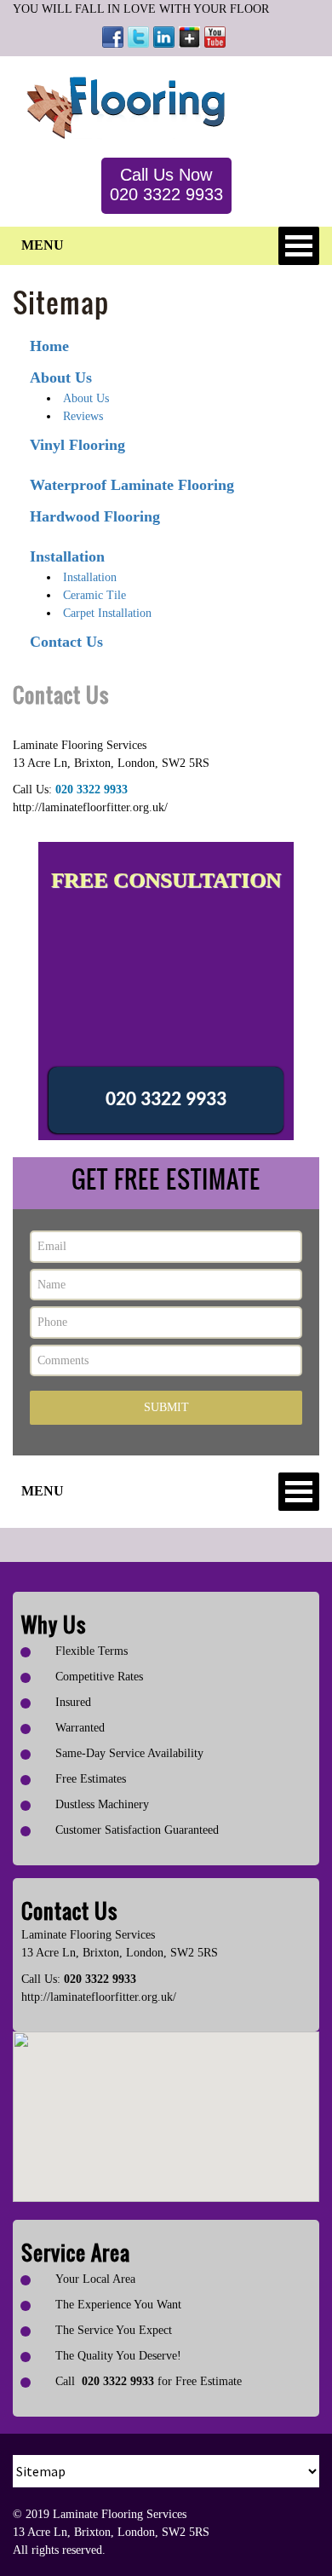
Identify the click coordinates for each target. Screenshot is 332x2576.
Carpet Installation (107, 613)
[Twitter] (138, 37)
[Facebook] (113, 37)
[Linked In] (164, 37)
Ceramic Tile (94, 595)
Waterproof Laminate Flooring (132, 485)
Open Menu (299, 246)
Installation (67, 556)
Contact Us (66, 642)
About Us (61, 377)
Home (49, 346)
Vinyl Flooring (77, 445)
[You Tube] (215, 37)
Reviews (83, 416)
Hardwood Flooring (95, 516)
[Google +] (189, 37)
